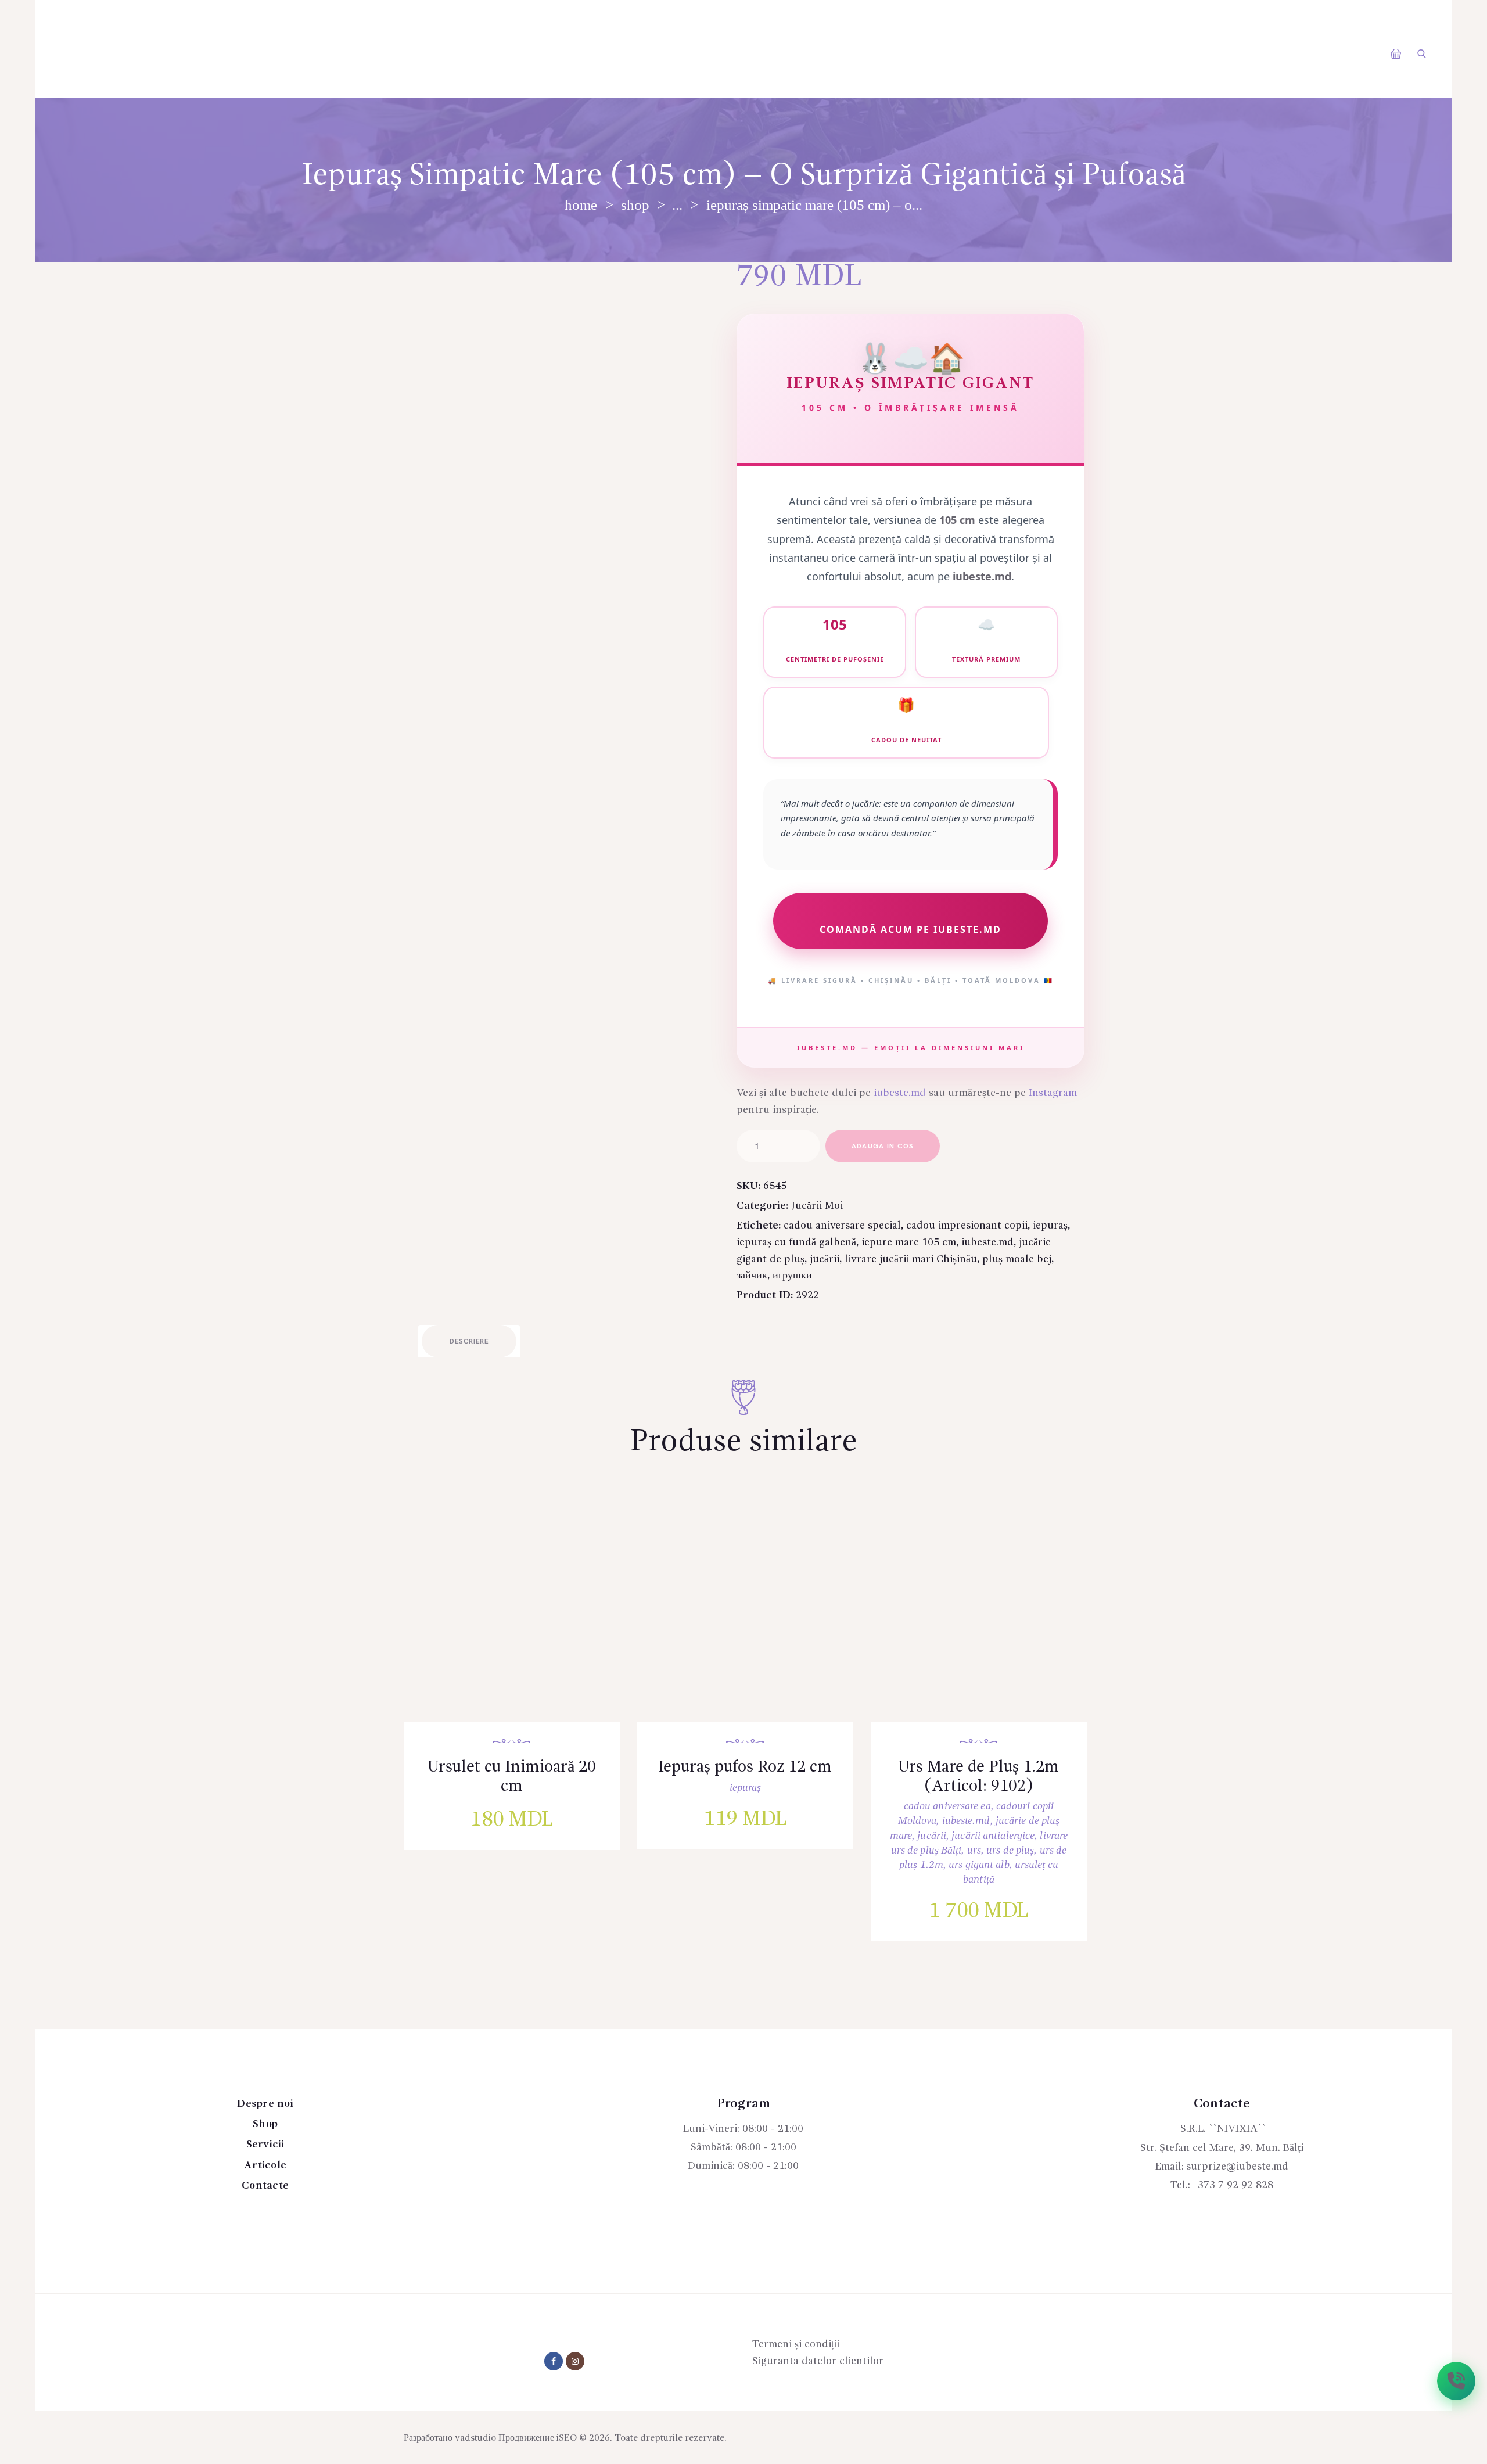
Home (581, 205)
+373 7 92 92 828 (1233, 2185)
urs (974, 1851)
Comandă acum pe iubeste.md (910, 929)
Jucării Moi (817, 1206)
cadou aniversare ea (947, 1806)
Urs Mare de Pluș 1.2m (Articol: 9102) (978, 1777)
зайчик (752, 1276)
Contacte (265, 2186)
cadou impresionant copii (967, 1226)
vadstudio (475, 2438)
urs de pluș (1010, 1851)
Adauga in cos (883, 1146)
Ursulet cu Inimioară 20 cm (512, 1777)
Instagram (1053, 1093)
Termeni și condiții (796, 2344)
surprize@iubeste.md (1237, 2167)
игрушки (792, 1276)
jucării (825, 1259)
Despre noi (265, 2104)
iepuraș (1050, 1226)
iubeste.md (900, 1093)
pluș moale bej (1017, 1259)
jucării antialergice (993, 1836)
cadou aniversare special (842, 1226)
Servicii (265, 2145)
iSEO (567, 2438)
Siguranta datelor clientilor (818, 2361)
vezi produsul (520, 1620)
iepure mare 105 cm (909, 1242)
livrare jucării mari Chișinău (911, 1259)
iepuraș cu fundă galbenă (796, 1242)
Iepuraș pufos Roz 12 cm (745, 1768)
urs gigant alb (979, 1865)
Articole (265, 2165)
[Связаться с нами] (1456, 2381)
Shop (635, 205)
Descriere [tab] (469, 1341)
